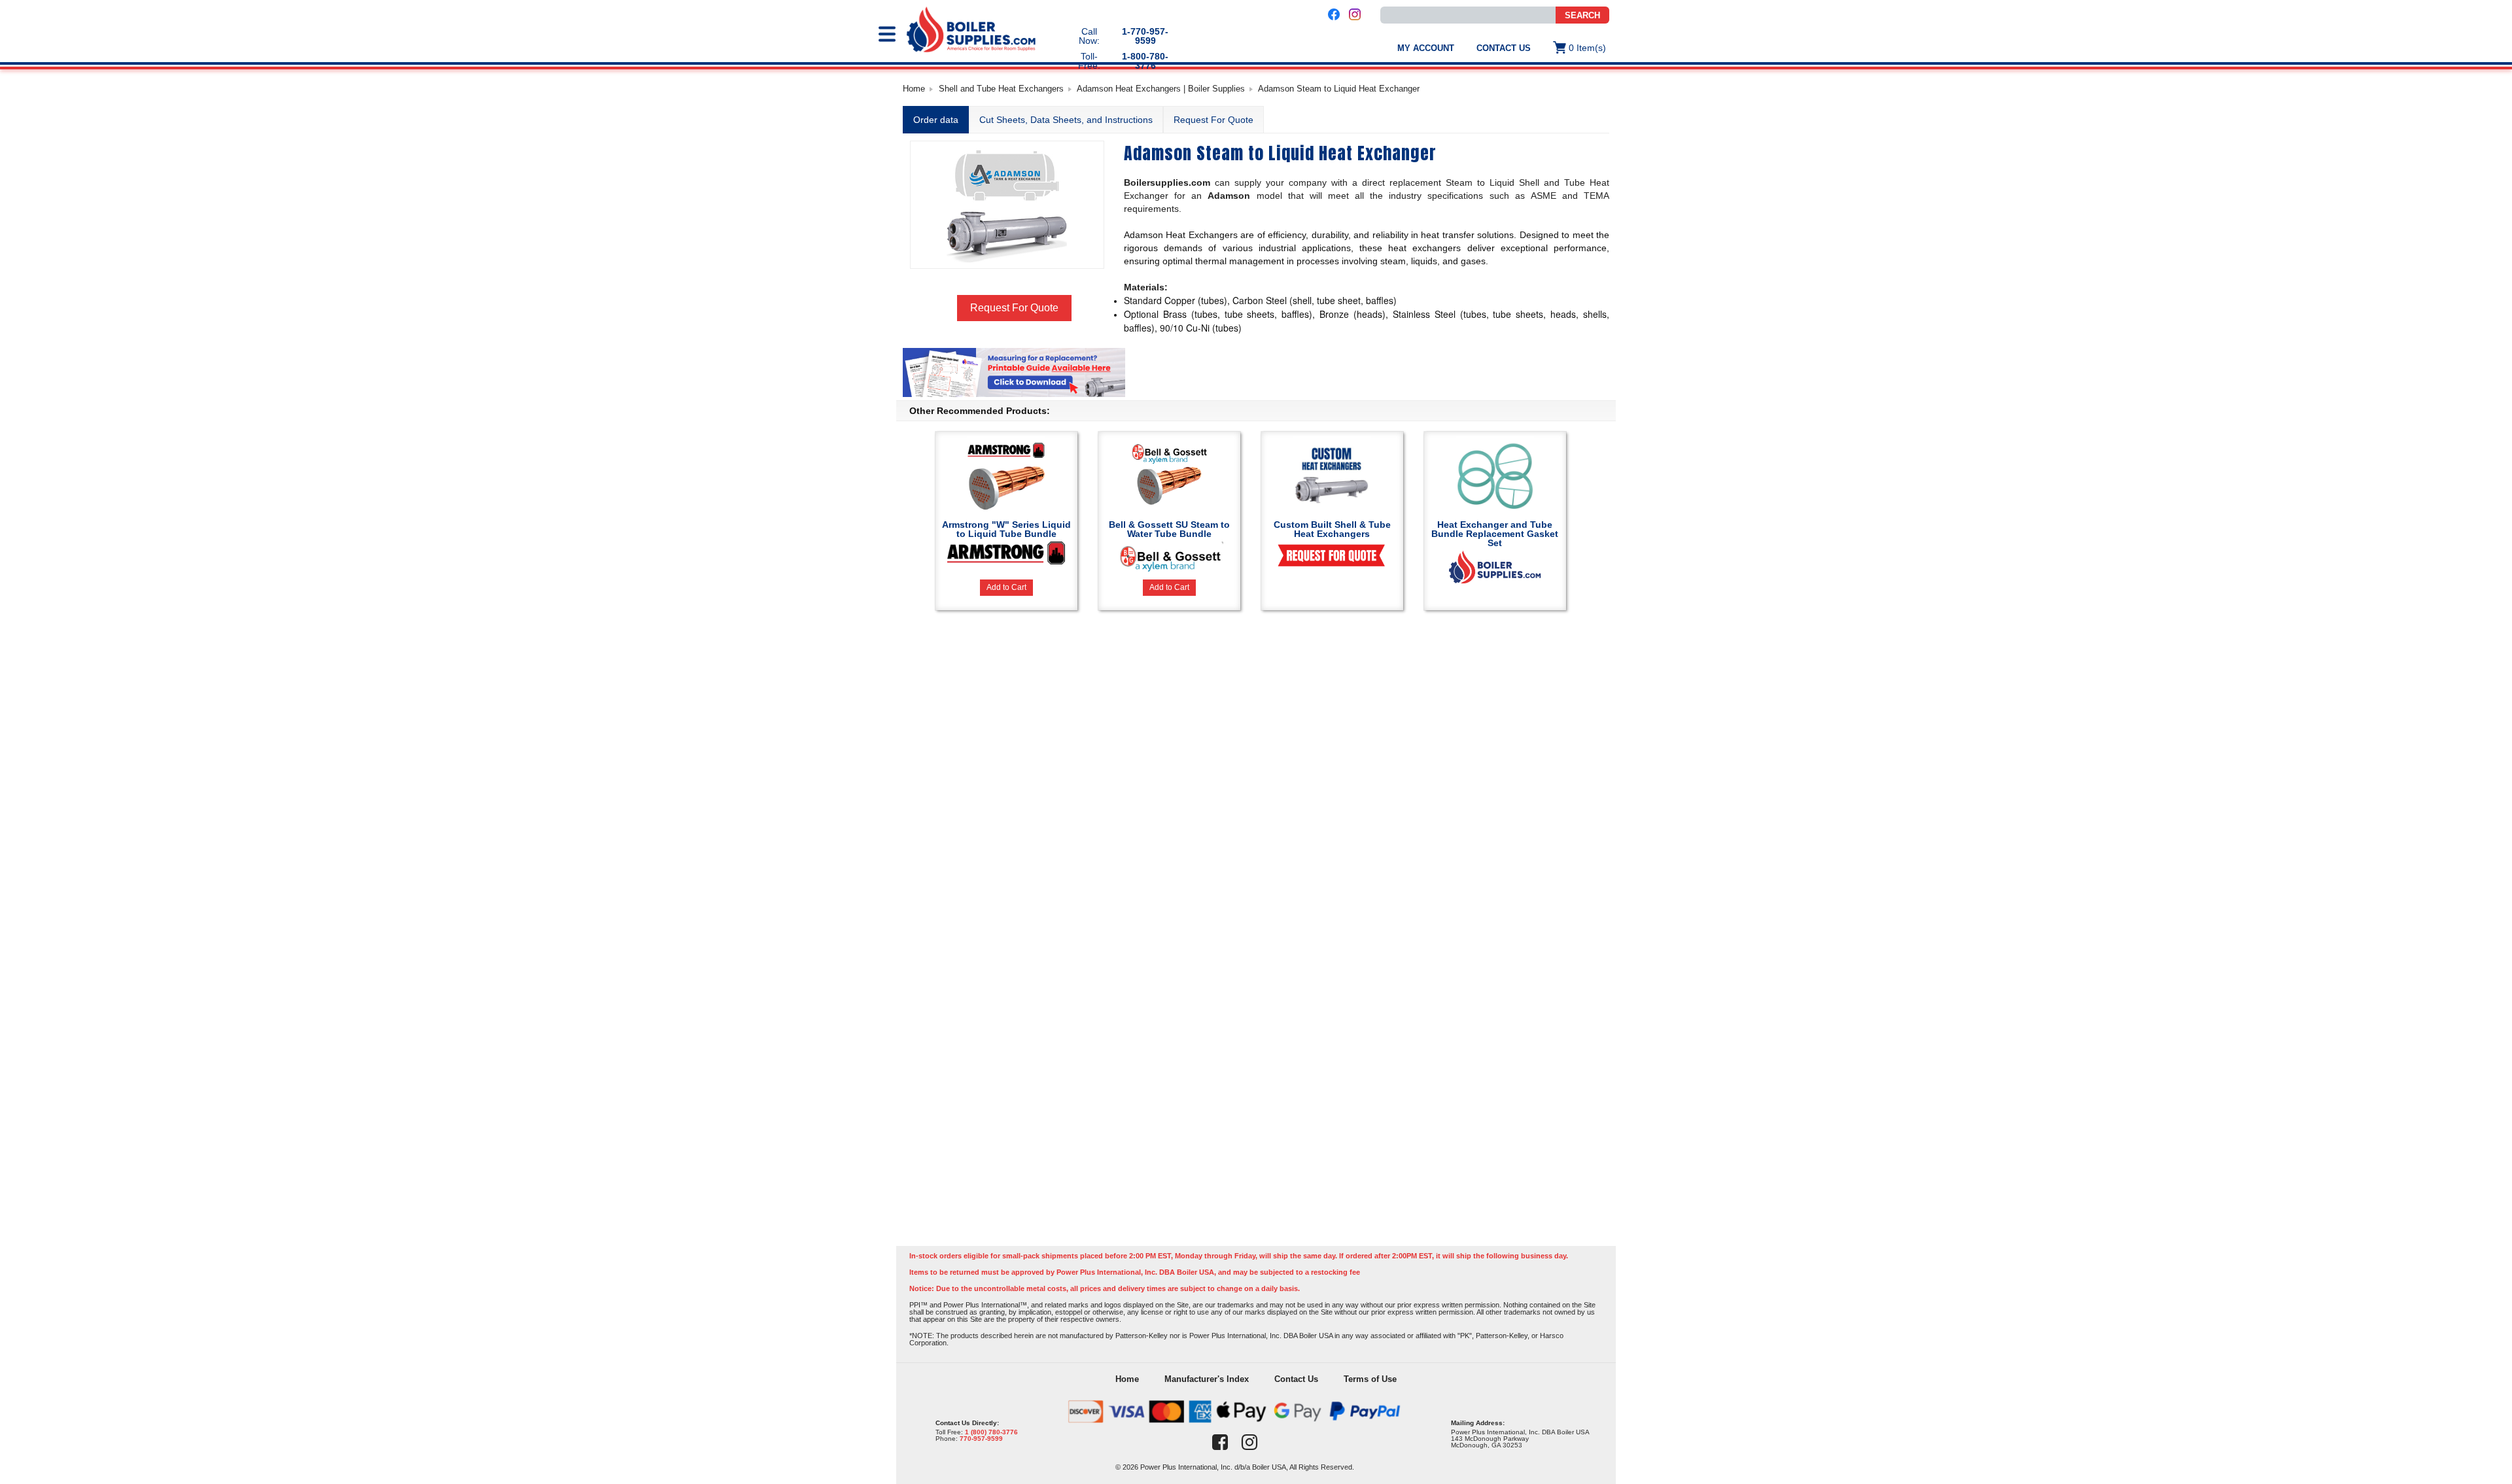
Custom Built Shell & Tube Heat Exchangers (1332, 529)
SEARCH (1582, 15)
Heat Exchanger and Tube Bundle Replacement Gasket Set (1495, 534)
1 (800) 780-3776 (991, 1432)
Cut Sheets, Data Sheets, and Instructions (1066, 120)
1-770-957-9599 (1145, 36)
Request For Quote (1213, 120)
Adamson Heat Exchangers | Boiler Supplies (1161, 89)
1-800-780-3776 (1145, 61)
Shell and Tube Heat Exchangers (1001, 89)
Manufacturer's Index (1207, 1379)
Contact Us (1504, 48)
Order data (936, 120)
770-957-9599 (981, 1439)
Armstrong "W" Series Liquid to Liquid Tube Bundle (1006, 529)
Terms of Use (1370, 1379)
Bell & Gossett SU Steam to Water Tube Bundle (1169, 529)
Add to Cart (1006, 587)
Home (914, 89)
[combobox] (1468, 15)
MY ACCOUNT (1426, 48)
